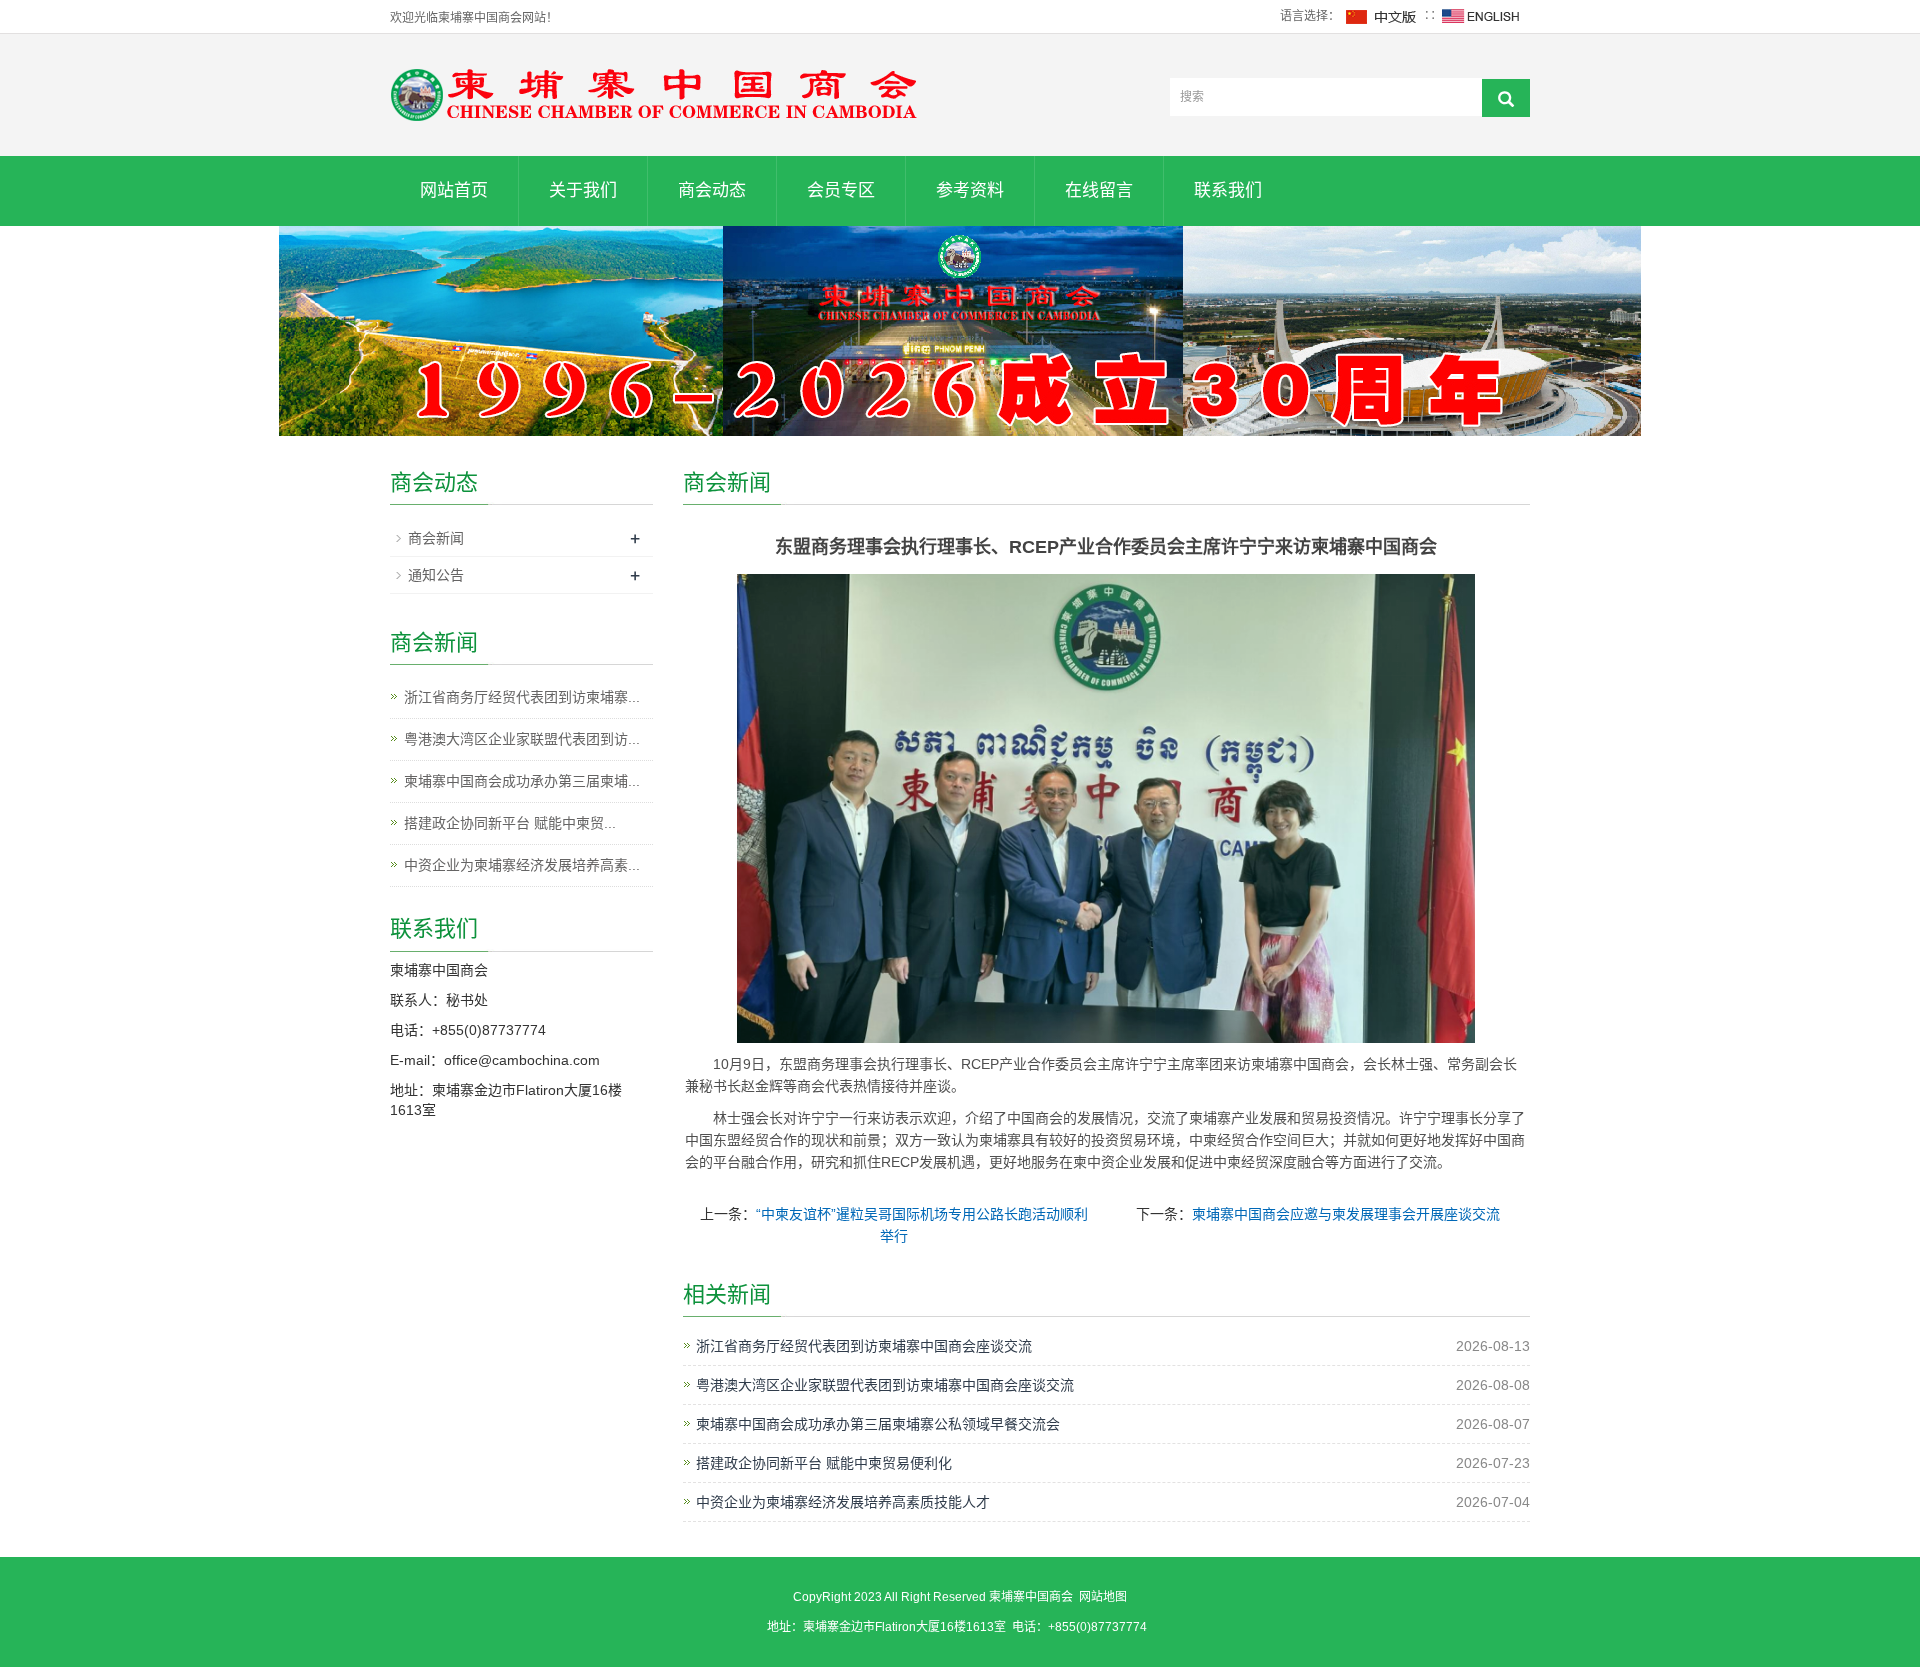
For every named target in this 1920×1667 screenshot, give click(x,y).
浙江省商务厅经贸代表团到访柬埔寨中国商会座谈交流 (864, 1346)
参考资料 (970, 190)
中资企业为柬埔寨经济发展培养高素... (522, 865)
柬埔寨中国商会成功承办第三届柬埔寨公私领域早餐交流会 (878, 1424)
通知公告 (436, 575)
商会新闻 (436, 538)
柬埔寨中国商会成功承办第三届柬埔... (522, 781)
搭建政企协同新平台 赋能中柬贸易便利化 (824, 1463)
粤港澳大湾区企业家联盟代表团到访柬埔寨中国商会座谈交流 (885, 1385)
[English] (1481, 16)
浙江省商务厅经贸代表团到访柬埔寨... (522, 697)
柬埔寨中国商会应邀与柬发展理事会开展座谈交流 (1346, 1214)
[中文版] (1382, 16)
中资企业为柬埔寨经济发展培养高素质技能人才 (843, 1502)
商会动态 (712, 190)
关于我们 (583, 190)
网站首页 (454, 190)
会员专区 (841, 190)
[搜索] (1506, 98)
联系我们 (1228, 190)
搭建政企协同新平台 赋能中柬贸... (510, 823)
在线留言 (1099, 190)
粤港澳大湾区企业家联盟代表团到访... (522, 739)
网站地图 (1103, 1597)
